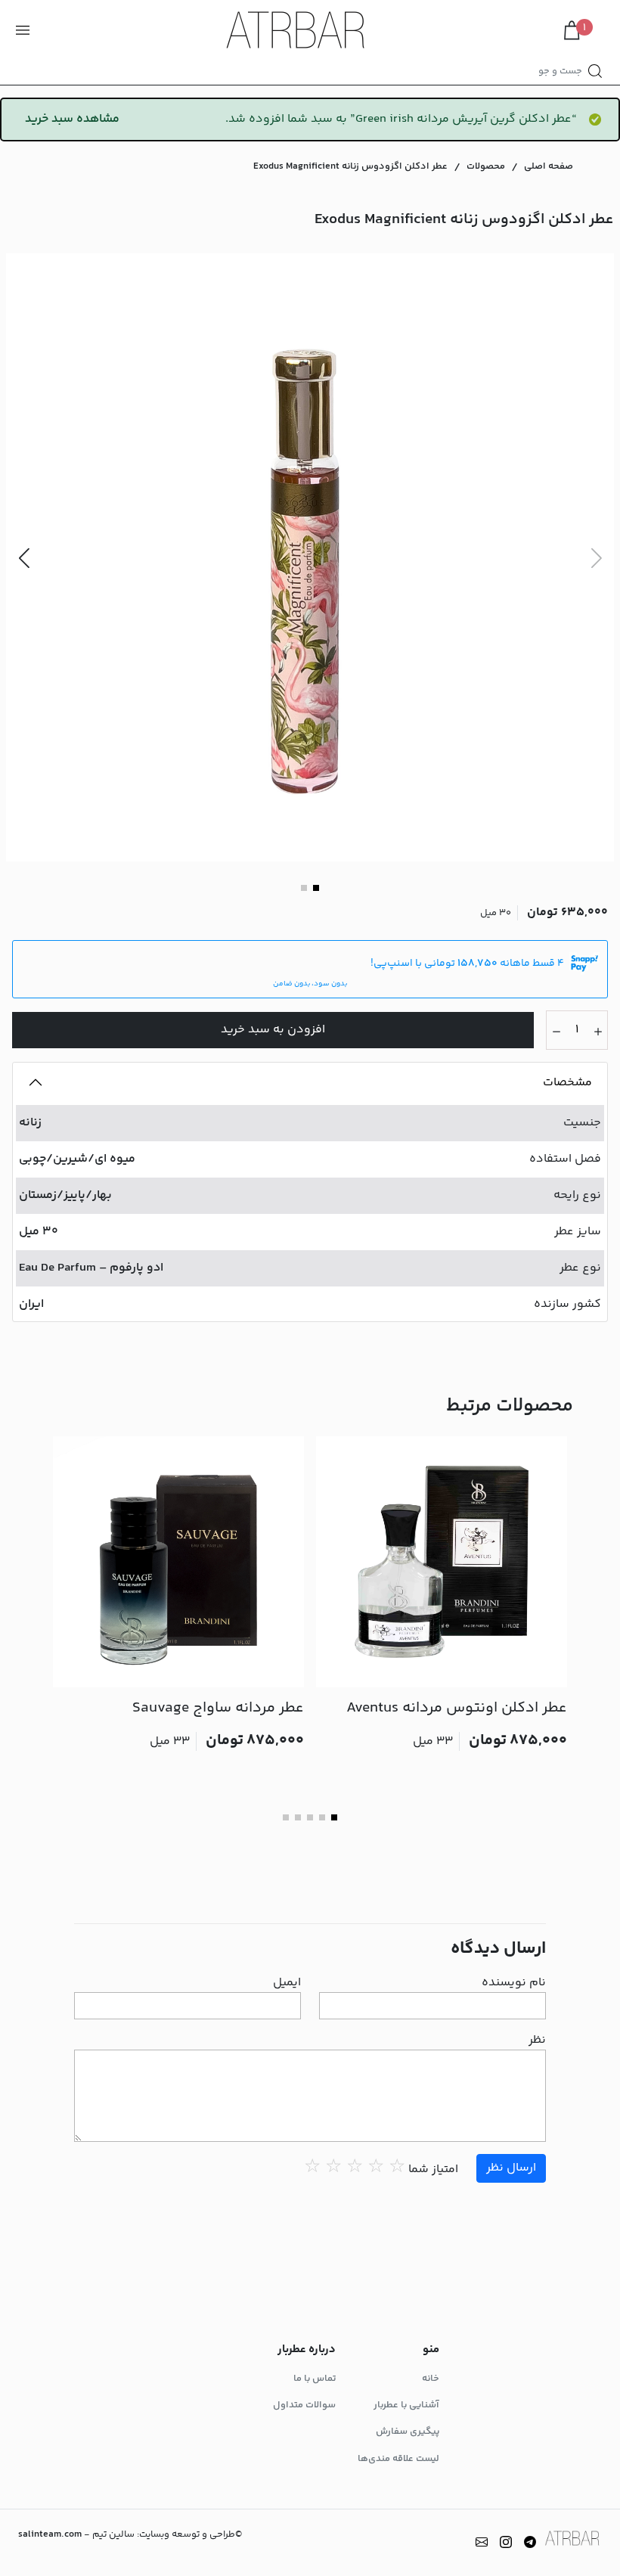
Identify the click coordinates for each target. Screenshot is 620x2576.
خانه (431, 2379)
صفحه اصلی (549, 167)
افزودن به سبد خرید (273, 1030)
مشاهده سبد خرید (72, 119)
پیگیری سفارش (408, 2432)
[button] (24, 557)
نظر (537, 2041)
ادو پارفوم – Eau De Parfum (91, 1268)
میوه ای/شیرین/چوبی (77, 1159)
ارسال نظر (511, 2168)
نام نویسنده (514, 1983)
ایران (31, 1304)
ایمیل (287, 1983)
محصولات (486, 167)
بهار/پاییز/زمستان (65, 1195)
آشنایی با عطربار (406, 2405)
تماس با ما (315, 2379)
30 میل (39, 1232)
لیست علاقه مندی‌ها (398, 2459)
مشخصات (567, 1083)
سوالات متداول (304, 2405)
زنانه (30, 1123)
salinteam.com (50, 2534)
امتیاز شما (433, 2170)
